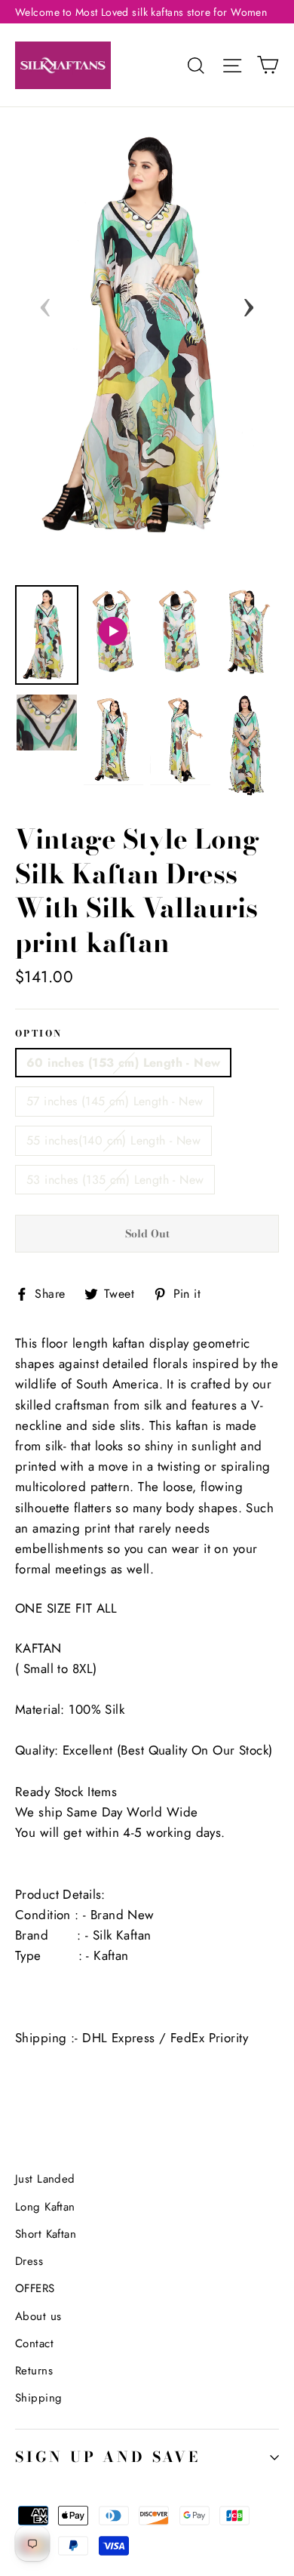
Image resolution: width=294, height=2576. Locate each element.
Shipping (38, 2398)
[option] (147, 336)
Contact (34, 2343)
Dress (29, 2261)
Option (38, 1034)
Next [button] (249, 303)
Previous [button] (45, 303)
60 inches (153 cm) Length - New (123, 1063)
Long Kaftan (45, 2207)
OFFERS (35, 2288)
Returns (34, 2371)
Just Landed (45, 2179)
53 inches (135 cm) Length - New (115, 1180)
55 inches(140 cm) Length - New (113, 1140)
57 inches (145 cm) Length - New (115, 1101)
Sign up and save (108, 2457)
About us (38, 2316)
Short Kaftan (46, 2234)
